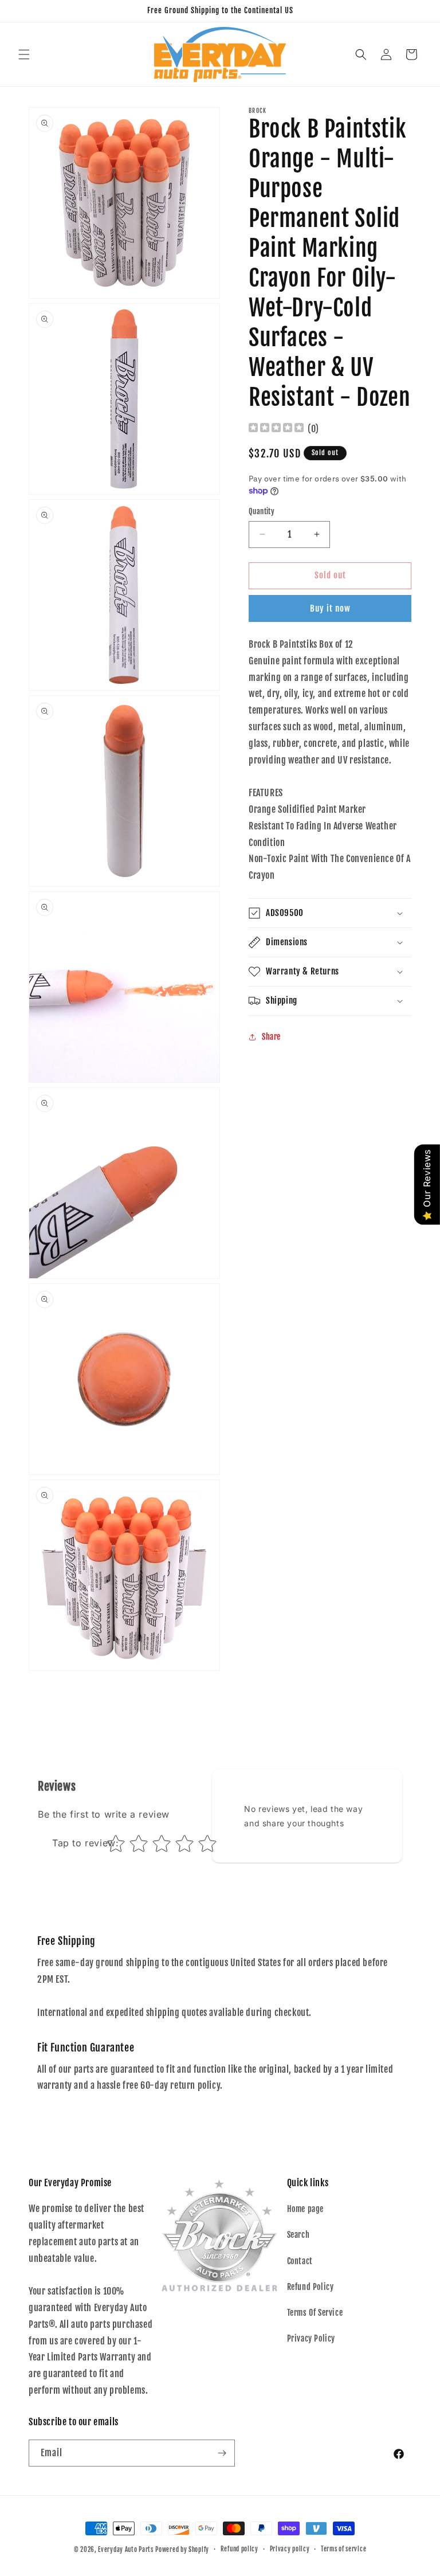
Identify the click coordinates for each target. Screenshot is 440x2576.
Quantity (262, 511)
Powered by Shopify (182, 2550)
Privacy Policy (311, 2338)
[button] (24, 54)
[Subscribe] (222, 2453)
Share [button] (271, 1037)
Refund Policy (311, 2287)
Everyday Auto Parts (125, 2550)
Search (298, 2235)
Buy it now (330, 608)
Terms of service (343, 2549)
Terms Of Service (315, 2313)
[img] (276, 429)
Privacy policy (290, 2549)
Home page (305, 2209)
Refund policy (239, 2549)
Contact (300, 2261)
